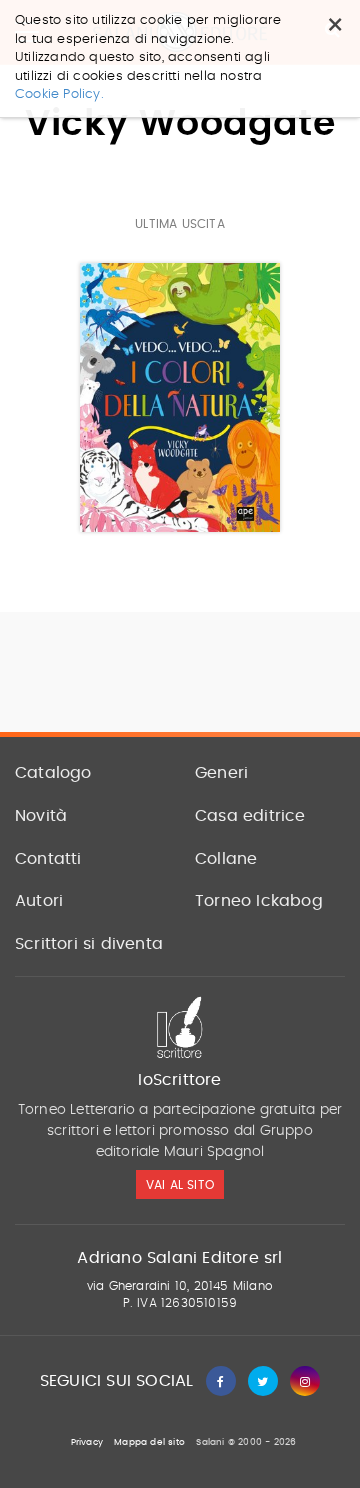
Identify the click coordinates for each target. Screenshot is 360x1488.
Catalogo (53, 773)
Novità (41, 816)
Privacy (87, 1442)
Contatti (48, 859)
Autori (39, 901)
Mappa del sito (149, 1442)
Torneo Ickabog (259, 901)
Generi (221, 773)
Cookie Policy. (59, 94)
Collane (226, 859)
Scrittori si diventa (89, 944)
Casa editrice (250, 816)
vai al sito (180, 1185)
